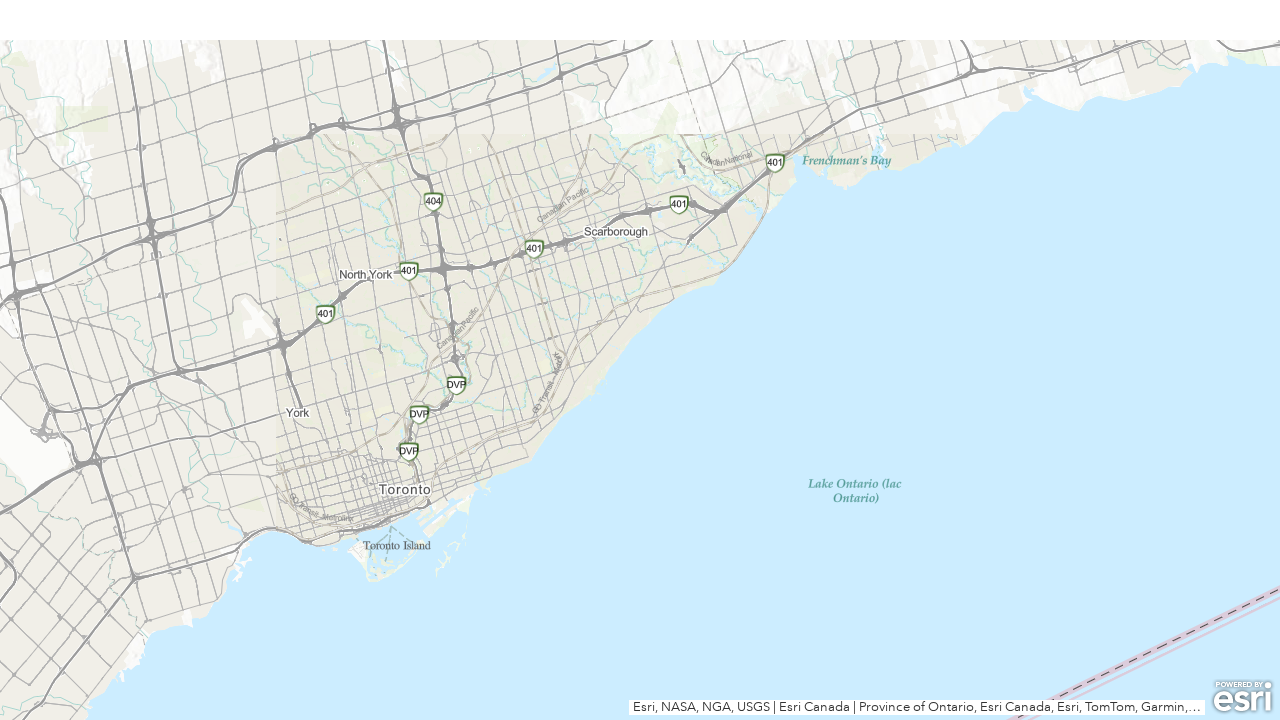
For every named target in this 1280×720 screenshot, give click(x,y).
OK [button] (750, 229)
